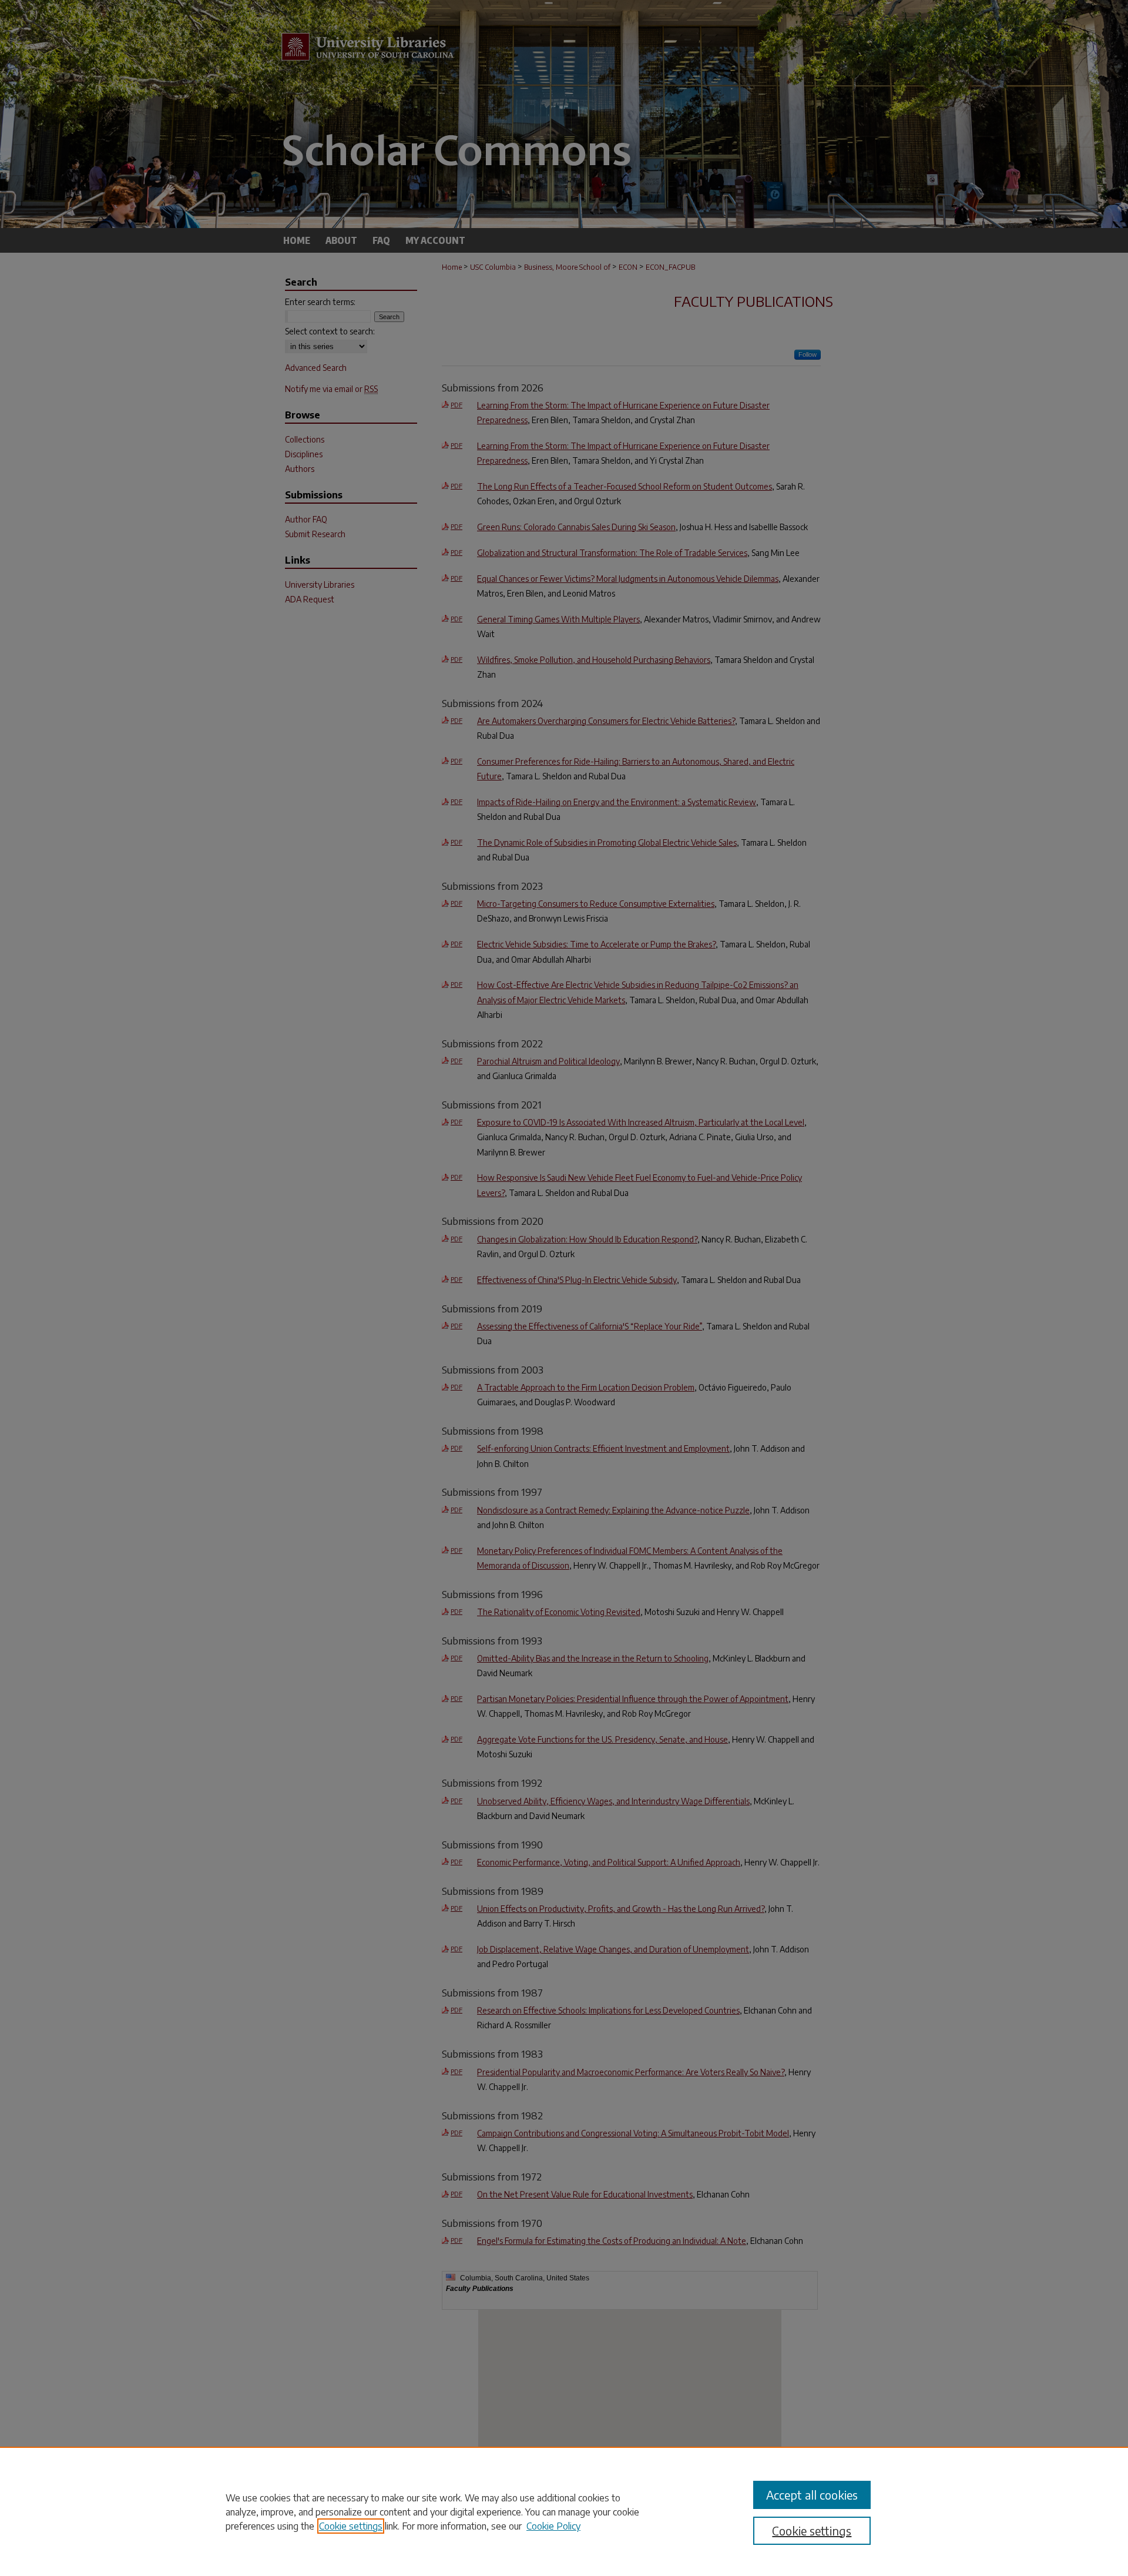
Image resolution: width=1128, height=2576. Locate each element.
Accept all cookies (812, 2495)
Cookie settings (351, 2526)
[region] (564, 2511)
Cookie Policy (553, 2526)
